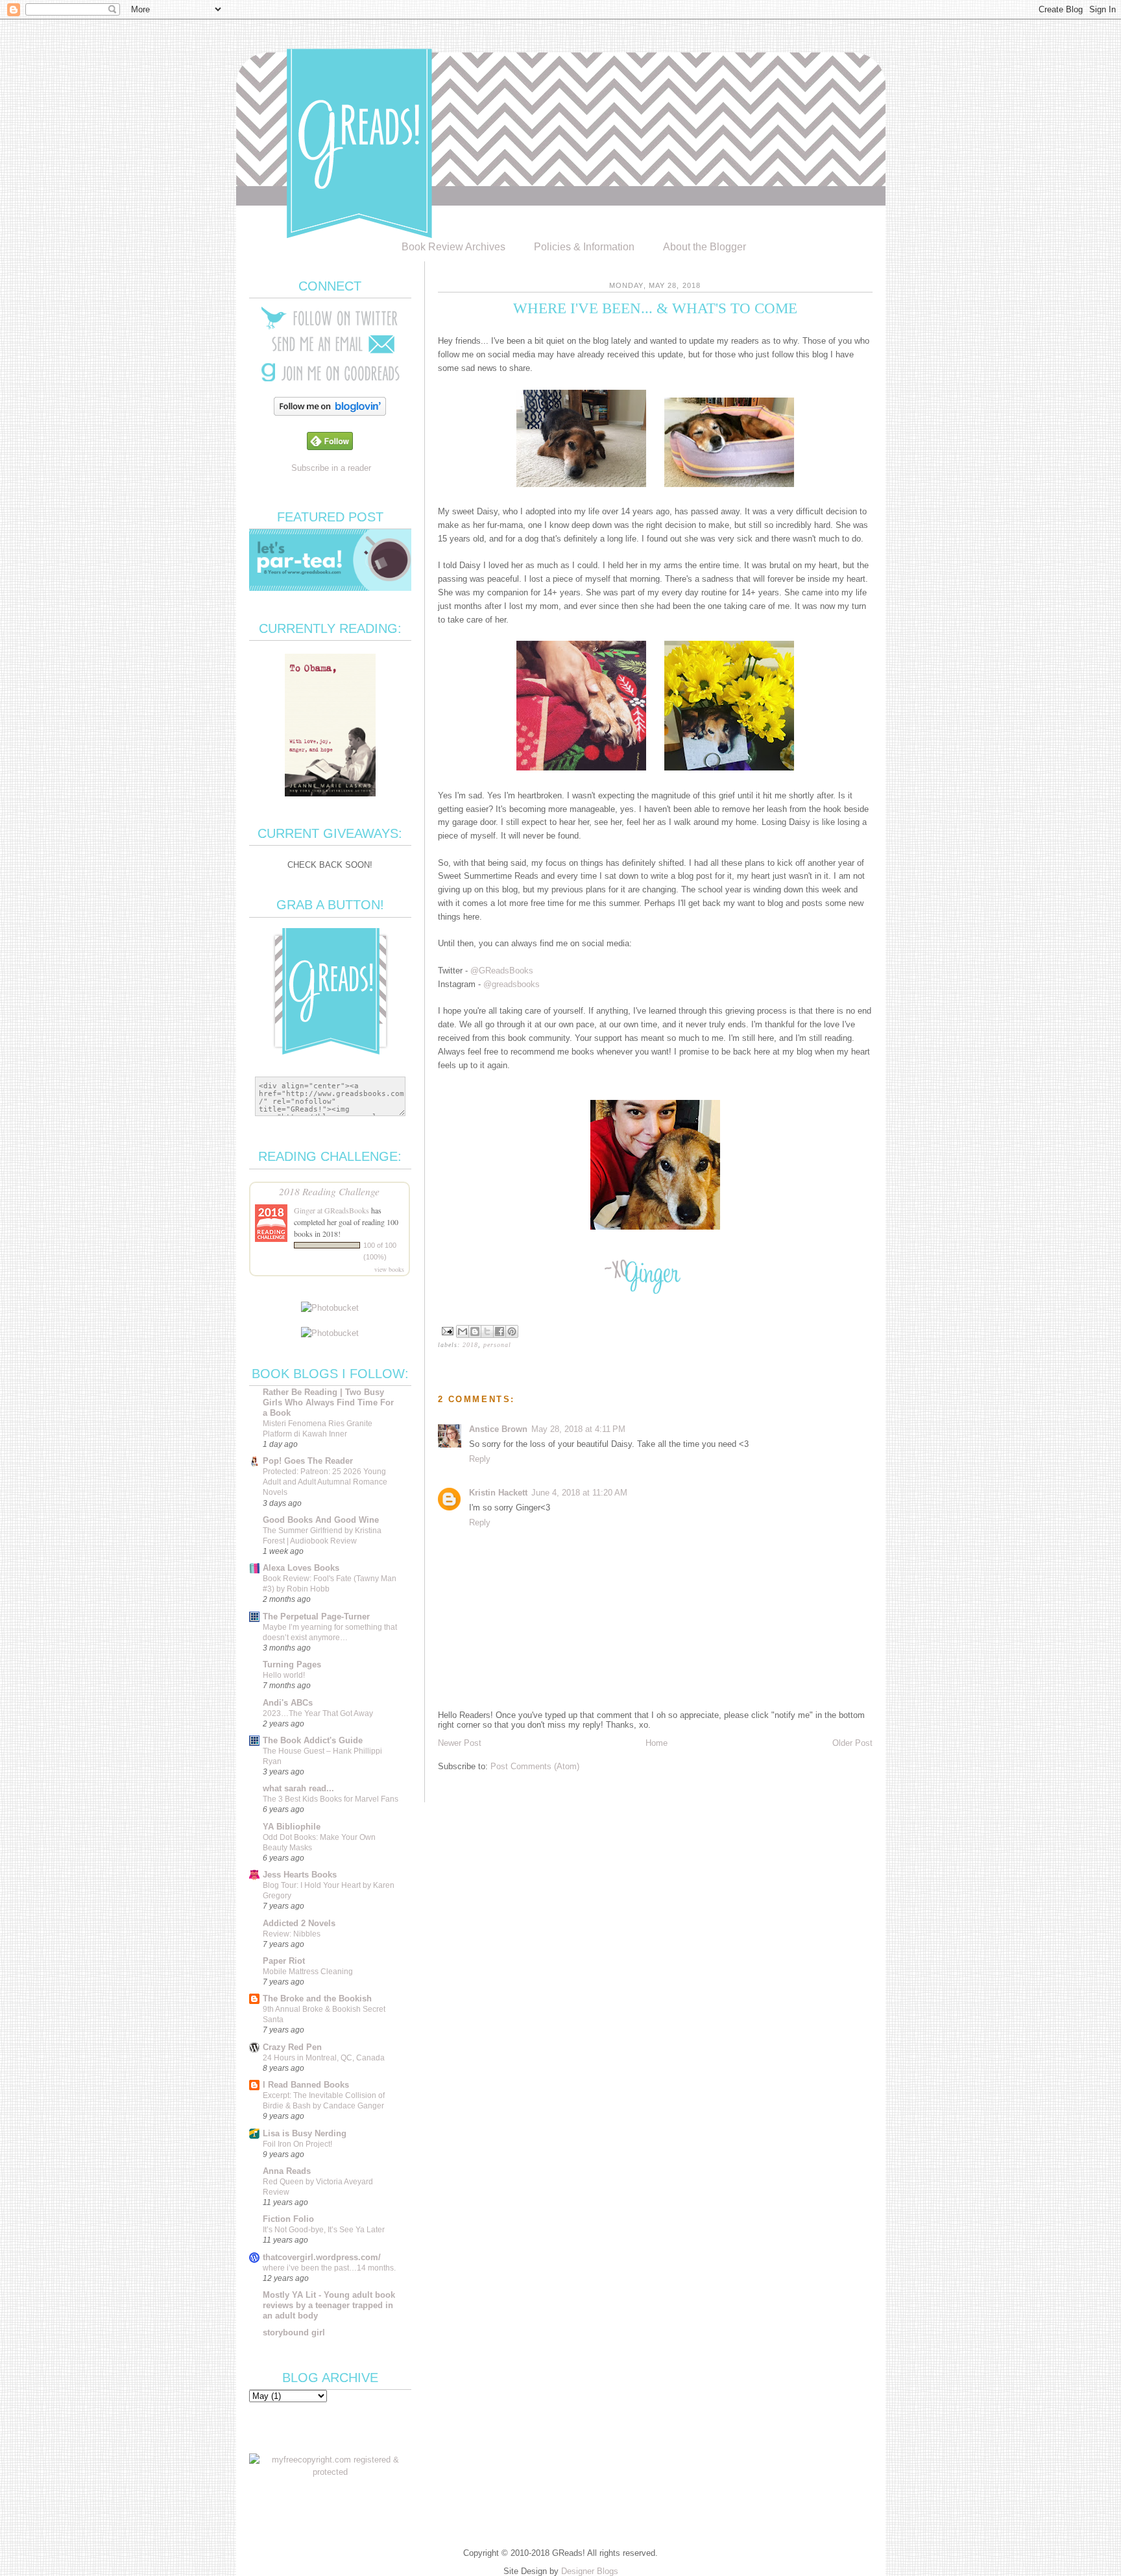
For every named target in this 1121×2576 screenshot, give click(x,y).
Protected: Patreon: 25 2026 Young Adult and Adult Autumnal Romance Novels (325, 1482)
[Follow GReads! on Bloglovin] (330, 413)
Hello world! (284, 1675)
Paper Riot (284, 1961)
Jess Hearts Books (300, 1875)
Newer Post (460, 1743)
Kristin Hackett (498, 1493)
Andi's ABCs (288, 1703)
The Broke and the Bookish (317, 1998)
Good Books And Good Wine (321, 1520)
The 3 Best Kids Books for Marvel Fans (331, 1799)
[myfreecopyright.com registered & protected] (330, 2472)
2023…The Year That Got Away (318, 1713)
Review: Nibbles (292, 1934)
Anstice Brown (498, 1429)
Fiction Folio (288, 2219)
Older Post (852, 1743)
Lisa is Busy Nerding (305, 2133)
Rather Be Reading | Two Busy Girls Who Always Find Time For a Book (328, 1402)
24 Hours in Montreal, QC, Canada (324, 2058)
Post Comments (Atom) (535, 1766)
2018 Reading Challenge (329, 1191)
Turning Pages (292, 1664)
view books (389, 1269)
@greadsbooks (512, 984)
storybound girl (294, 2332)
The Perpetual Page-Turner (316, 1616)
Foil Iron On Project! (297, 2144)
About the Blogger (705, 247)
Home (657, 1743)
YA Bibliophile (292, 1827)
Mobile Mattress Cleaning (308, 1972)
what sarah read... (298, 1788)
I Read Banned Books (306, 2085)
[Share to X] (487, 1331)
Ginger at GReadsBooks (331, 1210)
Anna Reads (287, 2171)
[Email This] (463, 1331)
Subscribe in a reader (331, 468)
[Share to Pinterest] (512, 1331)
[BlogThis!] (475, 1331)
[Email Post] (447, 1330)
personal (497, 1345)
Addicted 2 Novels (299, 1923)
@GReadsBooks (502, 971)
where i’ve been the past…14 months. (329, 2268)
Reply (480, 1459)
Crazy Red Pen (292, 2047)
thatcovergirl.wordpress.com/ (322, 2257)
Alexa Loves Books (301, 1568)
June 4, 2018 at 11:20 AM (579, 1493)
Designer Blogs (590, 2571)
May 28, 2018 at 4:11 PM (578, 1429)
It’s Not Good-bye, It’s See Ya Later (324, 2230)
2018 (470, 1345)
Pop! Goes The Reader (308, 1461)
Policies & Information (584, 247)
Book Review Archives (453, 247)
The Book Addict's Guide (313, 1740)
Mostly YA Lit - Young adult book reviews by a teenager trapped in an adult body (329, 2305)
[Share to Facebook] (500, 1331)
